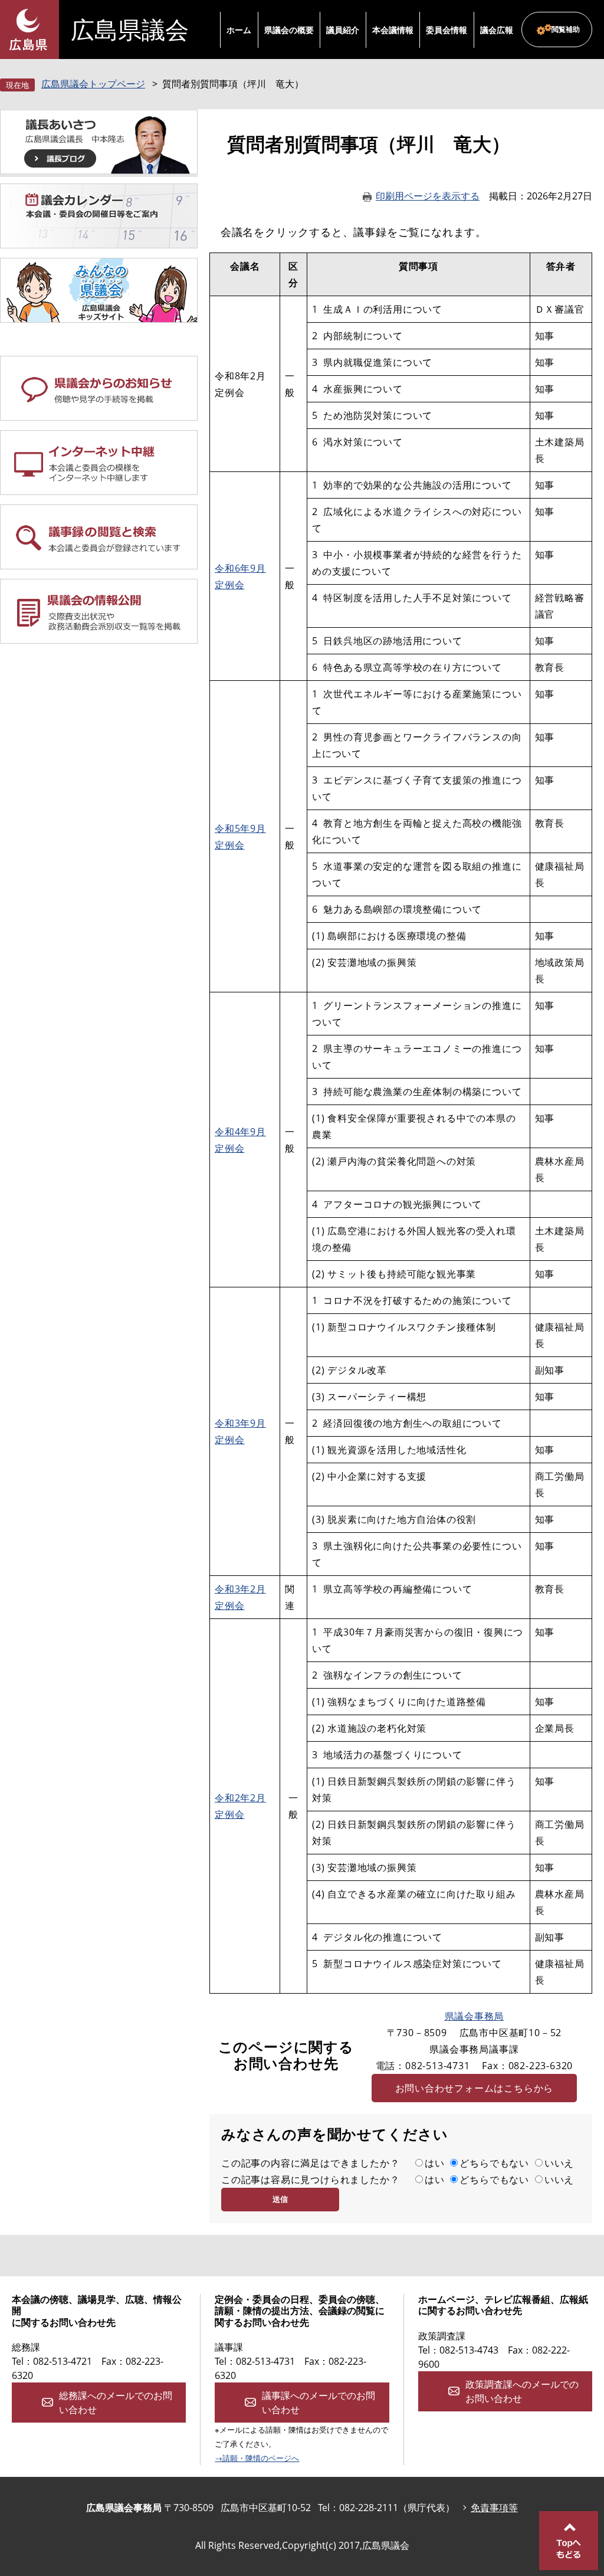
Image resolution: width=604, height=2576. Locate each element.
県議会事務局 (475, 2016)
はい (435, 2163)
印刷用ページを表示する (428, 196)
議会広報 (497, 30)
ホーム (239, 30)
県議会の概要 (289, 30)
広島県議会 (130, 30)
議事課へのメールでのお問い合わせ (319, 2403)
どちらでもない (494, 2163)
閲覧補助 (566, 29)
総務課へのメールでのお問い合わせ (116, 2403)
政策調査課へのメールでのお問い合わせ (522, 2391)
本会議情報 (393, 30)
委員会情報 (447, 30)
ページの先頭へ (569, 2541)
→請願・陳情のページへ (257, 2458)
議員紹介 (343, 30)
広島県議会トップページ (93, 84)
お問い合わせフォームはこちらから (475, 2088)
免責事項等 (494, 2508)
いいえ (559, 2163)
